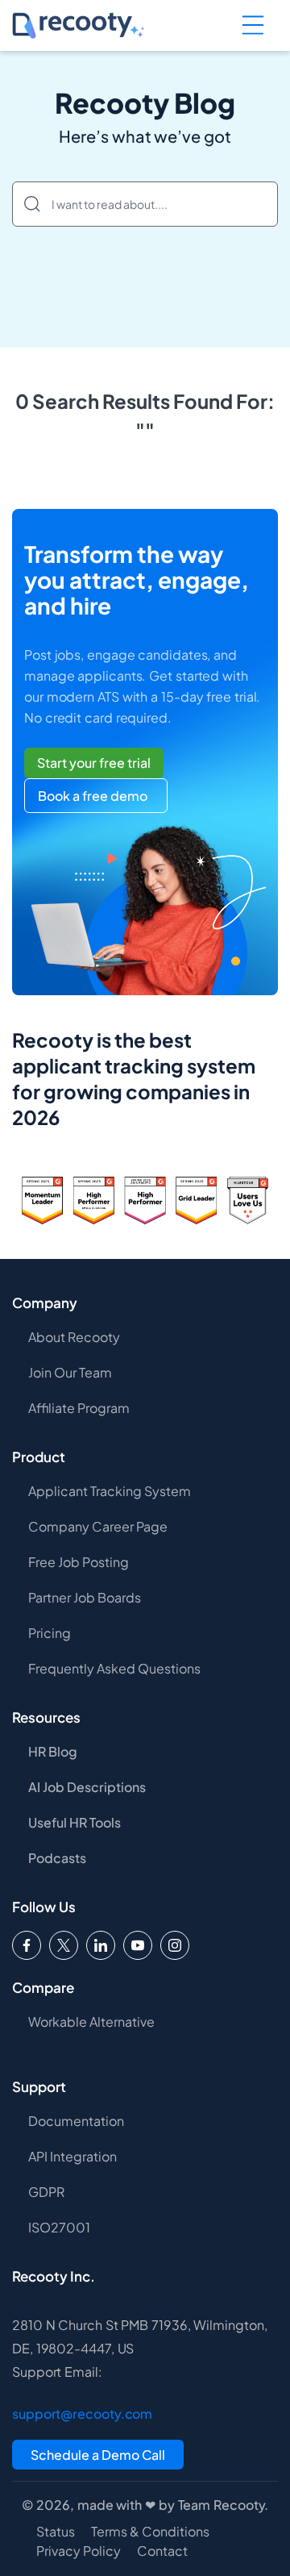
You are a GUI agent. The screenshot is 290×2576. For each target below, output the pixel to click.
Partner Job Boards (85, 1597)
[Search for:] (145, 204)
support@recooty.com (82, 2413)
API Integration (72, 2156)
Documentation (76, 2121)
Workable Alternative (91, 2022)
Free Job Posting (79, 1562)
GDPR (46, 2192)
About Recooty (74, 1337)
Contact (162, 2551)
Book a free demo (93, 796)
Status (56, 2532)
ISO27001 (59, 2227)
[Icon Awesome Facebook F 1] (27, 1945)
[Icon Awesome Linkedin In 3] (101, 1945)
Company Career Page (98, 1526)
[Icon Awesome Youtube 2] (138, 1945)
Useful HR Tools (75, 1822)
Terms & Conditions (150, 2532)
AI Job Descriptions (87, 1787)
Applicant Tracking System (110, 1491)
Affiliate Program (79, 1408)
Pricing (50, 1633)
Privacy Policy (79, 2551)
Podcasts (57, 1858)
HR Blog (53, 1751)
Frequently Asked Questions (114, 1668)
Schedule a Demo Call (98, 2455)
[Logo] (64, 1945)
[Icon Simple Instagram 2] (175, 1945)
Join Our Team (70, 1372)
